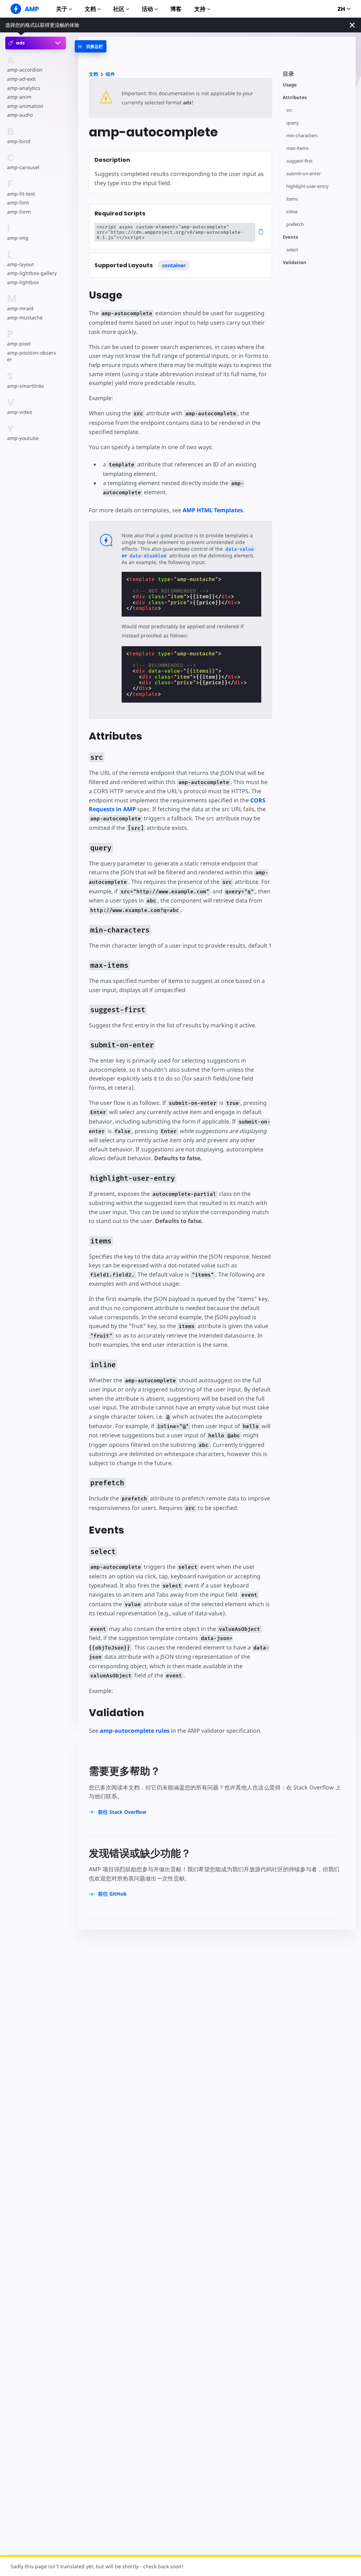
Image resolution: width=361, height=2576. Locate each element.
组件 (110, 74)
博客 (176, 9)
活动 (147, 9)
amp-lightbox (23, 282)
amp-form (19, 212)
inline (292, 212)
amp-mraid (20, 308)
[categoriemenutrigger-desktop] (91, 46)
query (292, 123)
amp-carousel (23, 167)
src (289, 110)
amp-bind (19, 141)
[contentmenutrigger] (316, 76)
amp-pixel (19, 344)
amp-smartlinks (26, 386)
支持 (200, 9)
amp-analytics (24, 88)
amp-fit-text (21, 194)
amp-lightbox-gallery (32, 273)
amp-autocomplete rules (135, 1731)
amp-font (18, 203)
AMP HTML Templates (213, 510)
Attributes (295, 97)
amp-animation (25, 106)
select (292, 250)
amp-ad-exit (21, 79)
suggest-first (299, 161)
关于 (62, 9)
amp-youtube (23, 438)
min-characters (302, 136)
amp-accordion (25, 70)
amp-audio (20, 115)
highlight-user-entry (307, 186)
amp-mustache (25, 317)
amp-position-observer (32, 356)
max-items (297, 148)
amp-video (20, 412)
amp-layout (20, 264)
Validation (295, 262)
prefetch (295, 224)
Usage (290, 85)
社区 (119, 9)
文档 (90, 9)
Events (290, 237)
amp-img (18, 238)
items (292, 199)
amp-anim (19, 97)
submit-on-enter (304, 174)
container (174, 265)
